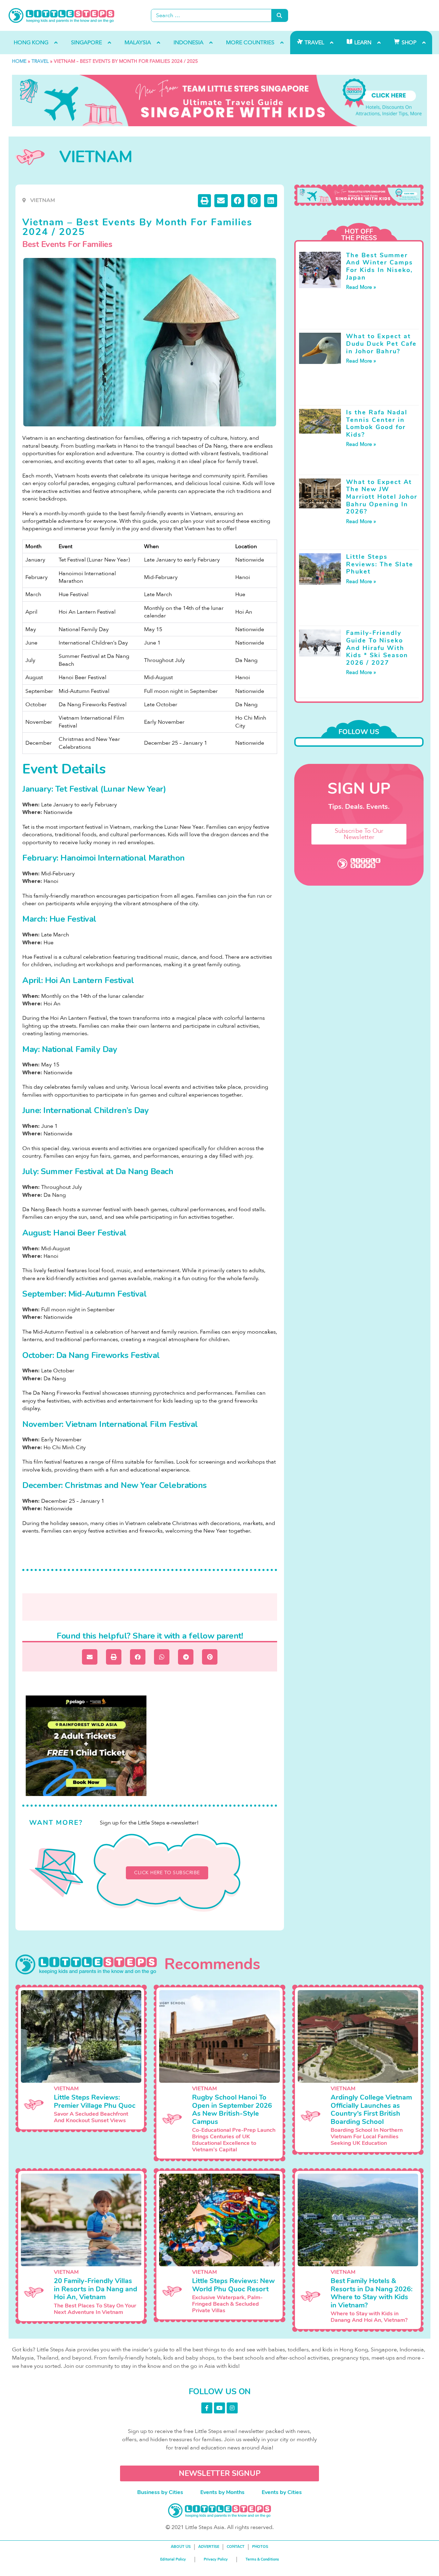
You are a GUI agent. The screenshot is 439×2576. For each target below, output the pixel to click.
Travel (40, 61)
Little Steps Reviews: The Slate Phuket (380, 564)
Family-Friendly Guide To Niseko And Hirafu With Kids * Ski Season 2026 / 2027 (377, 648)
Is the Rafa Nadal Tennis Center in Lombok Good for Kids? (377, 423)
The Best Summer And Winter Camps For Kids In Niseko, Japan (379, 266)
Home (19, 61)
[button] (204, 201)
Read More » (361, 287)
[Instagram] (232, 2408)
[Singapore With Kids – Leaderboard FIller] (219, 101)
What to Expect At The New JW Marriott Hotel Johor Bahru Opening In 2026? (382, 497)
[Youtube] (219, 2408)
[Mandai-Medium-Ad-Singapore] (86, 1746)
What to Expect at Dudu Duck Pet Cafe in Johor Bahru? (381, 344)
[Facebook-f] (207, 2408)
